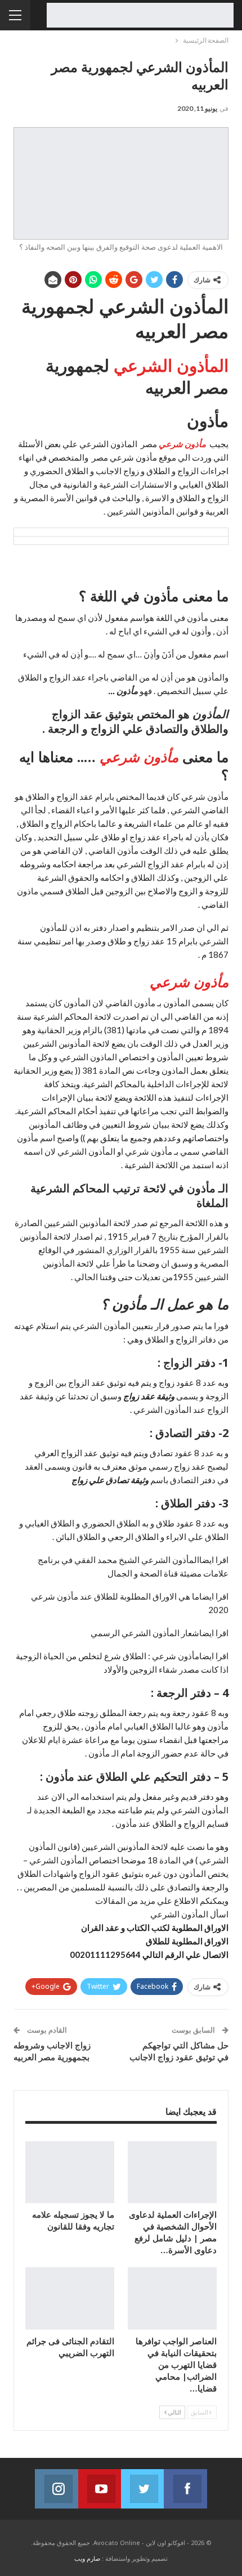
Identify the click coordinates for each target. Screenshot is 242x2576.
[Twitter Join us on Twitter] (142, 2489)
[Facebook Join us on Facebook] (185, 2489)
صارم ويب (87, 2558)
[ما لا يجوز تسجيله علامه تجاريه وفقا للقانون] (70, 2172)
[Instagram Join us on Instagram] (56, 2489)
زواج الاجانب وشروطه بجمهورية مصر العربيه (52, 2051)
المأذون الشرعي (171, 365)
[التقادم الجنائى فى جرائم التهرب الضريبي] (70, 2298)
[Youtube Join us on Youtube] (100, 2489)
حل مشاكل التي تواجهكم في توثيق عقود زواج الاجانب (179, 2051)
